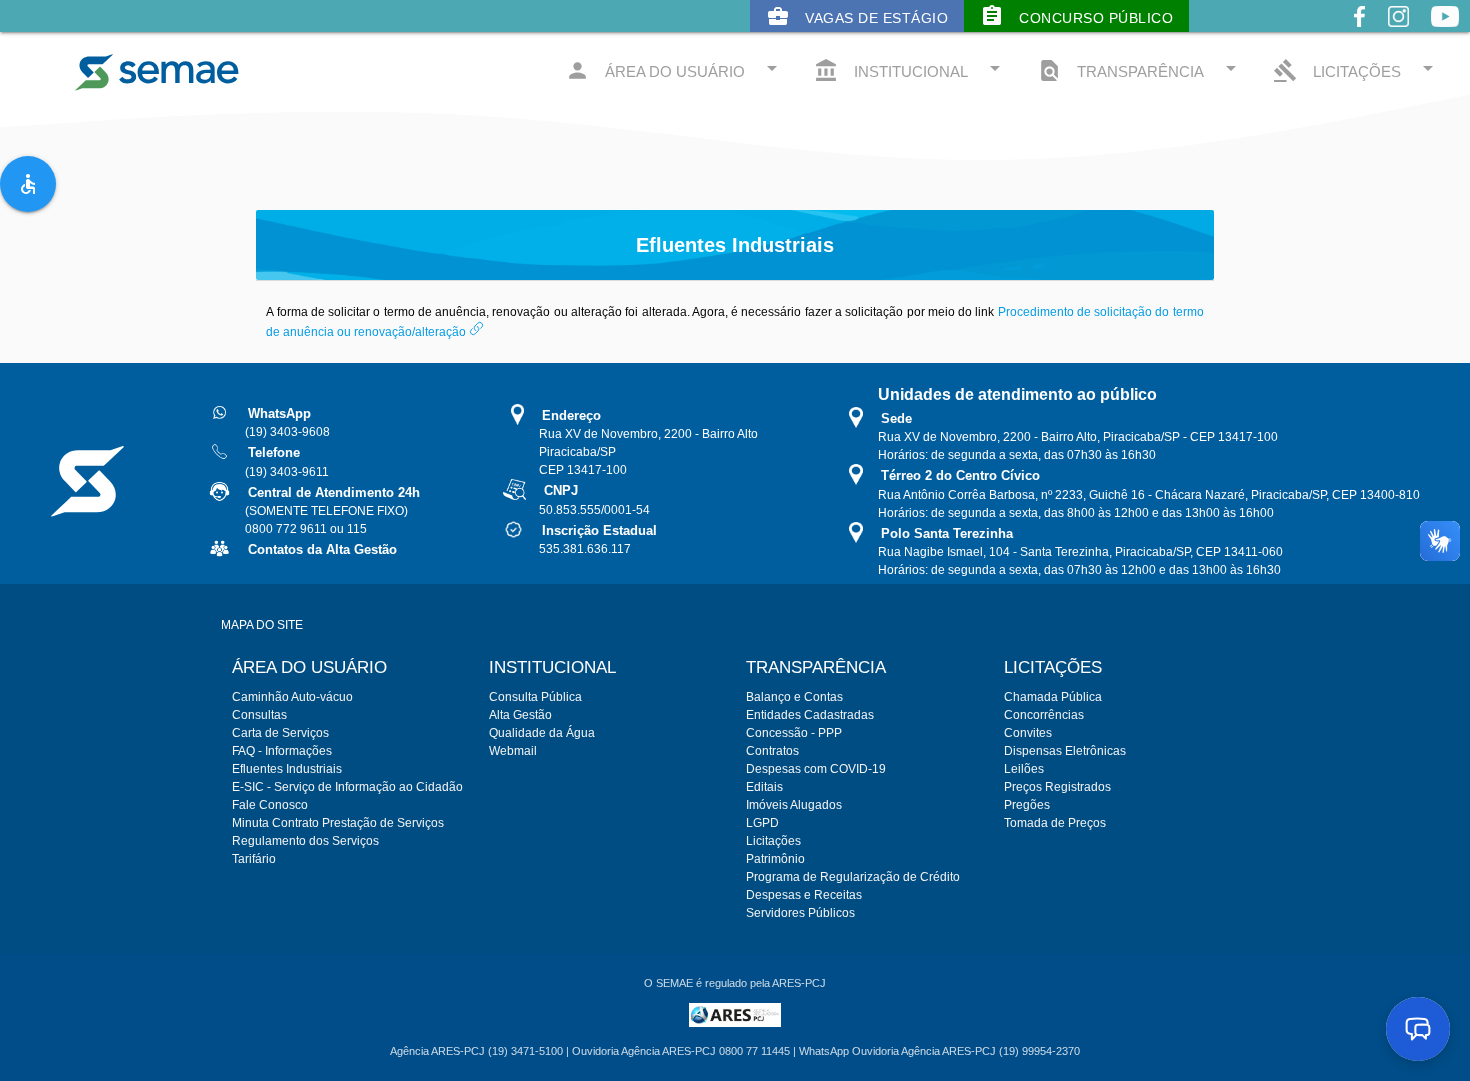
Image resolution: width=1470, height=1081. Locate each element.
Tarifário (254, 859)
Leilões (1024, 769)
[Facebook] (1359, 32)
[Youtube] (1445, 32)
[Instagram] (1398, 32)
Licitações (773, 841)
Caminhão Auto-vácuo (292, 697)
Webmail (513, 751)
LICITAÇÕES (1356, 69)
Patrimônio (775, 859)
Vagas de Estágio (857, 16)
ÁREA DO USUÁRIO (674, 69)
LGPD (762, 823)
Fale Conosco (270, 805)
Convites (1028, 733)
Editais (764, 787)
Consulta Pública (535, 697)
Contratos (772, 751)
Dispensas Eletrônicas (1065, 751)
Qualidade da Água (542, 733)
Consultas (259, 715)
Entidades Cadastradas (810, 715)
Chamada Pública (1053, 697)
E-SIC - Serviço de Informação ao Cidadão (347, 787)
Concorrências (1044, 715)
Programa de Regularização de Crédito (853, 877)
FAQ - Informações (282, 751)
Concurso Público (1076, 16)
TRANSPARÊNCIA (1140, 69)
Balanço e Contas (794, 697)
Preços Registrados (1057, 787)
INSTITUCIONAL (910, 69)
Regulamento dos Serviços (305, 841)
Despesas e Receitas (804, 895)
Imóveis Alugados (794, 805)
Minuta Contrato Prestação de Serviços (338, 823)
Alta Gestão (520, 715)
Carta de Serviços (280, 733)
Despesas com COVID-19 (816, 769)
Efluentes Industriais (287, 769)
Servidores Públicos (800, 913)
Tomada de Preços (1055, 823)
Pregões (1027, 805)
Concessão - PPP (794, 733)
